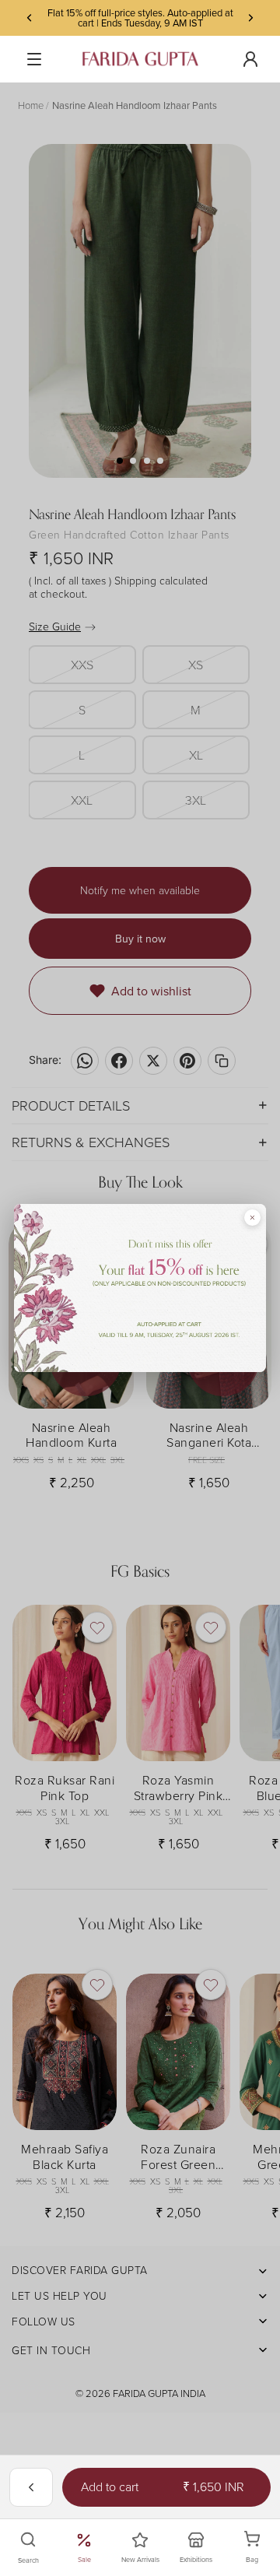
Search (28, 2560)
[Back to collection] (31, 2487)
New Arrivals (140, 2559)
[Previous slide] (30, 18)
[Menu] (34, 59)
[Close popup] (252, 1218)
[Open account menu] (250, 59)
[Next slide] (250, 18)
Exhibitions (196, 2559)
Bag (261, 2548)
